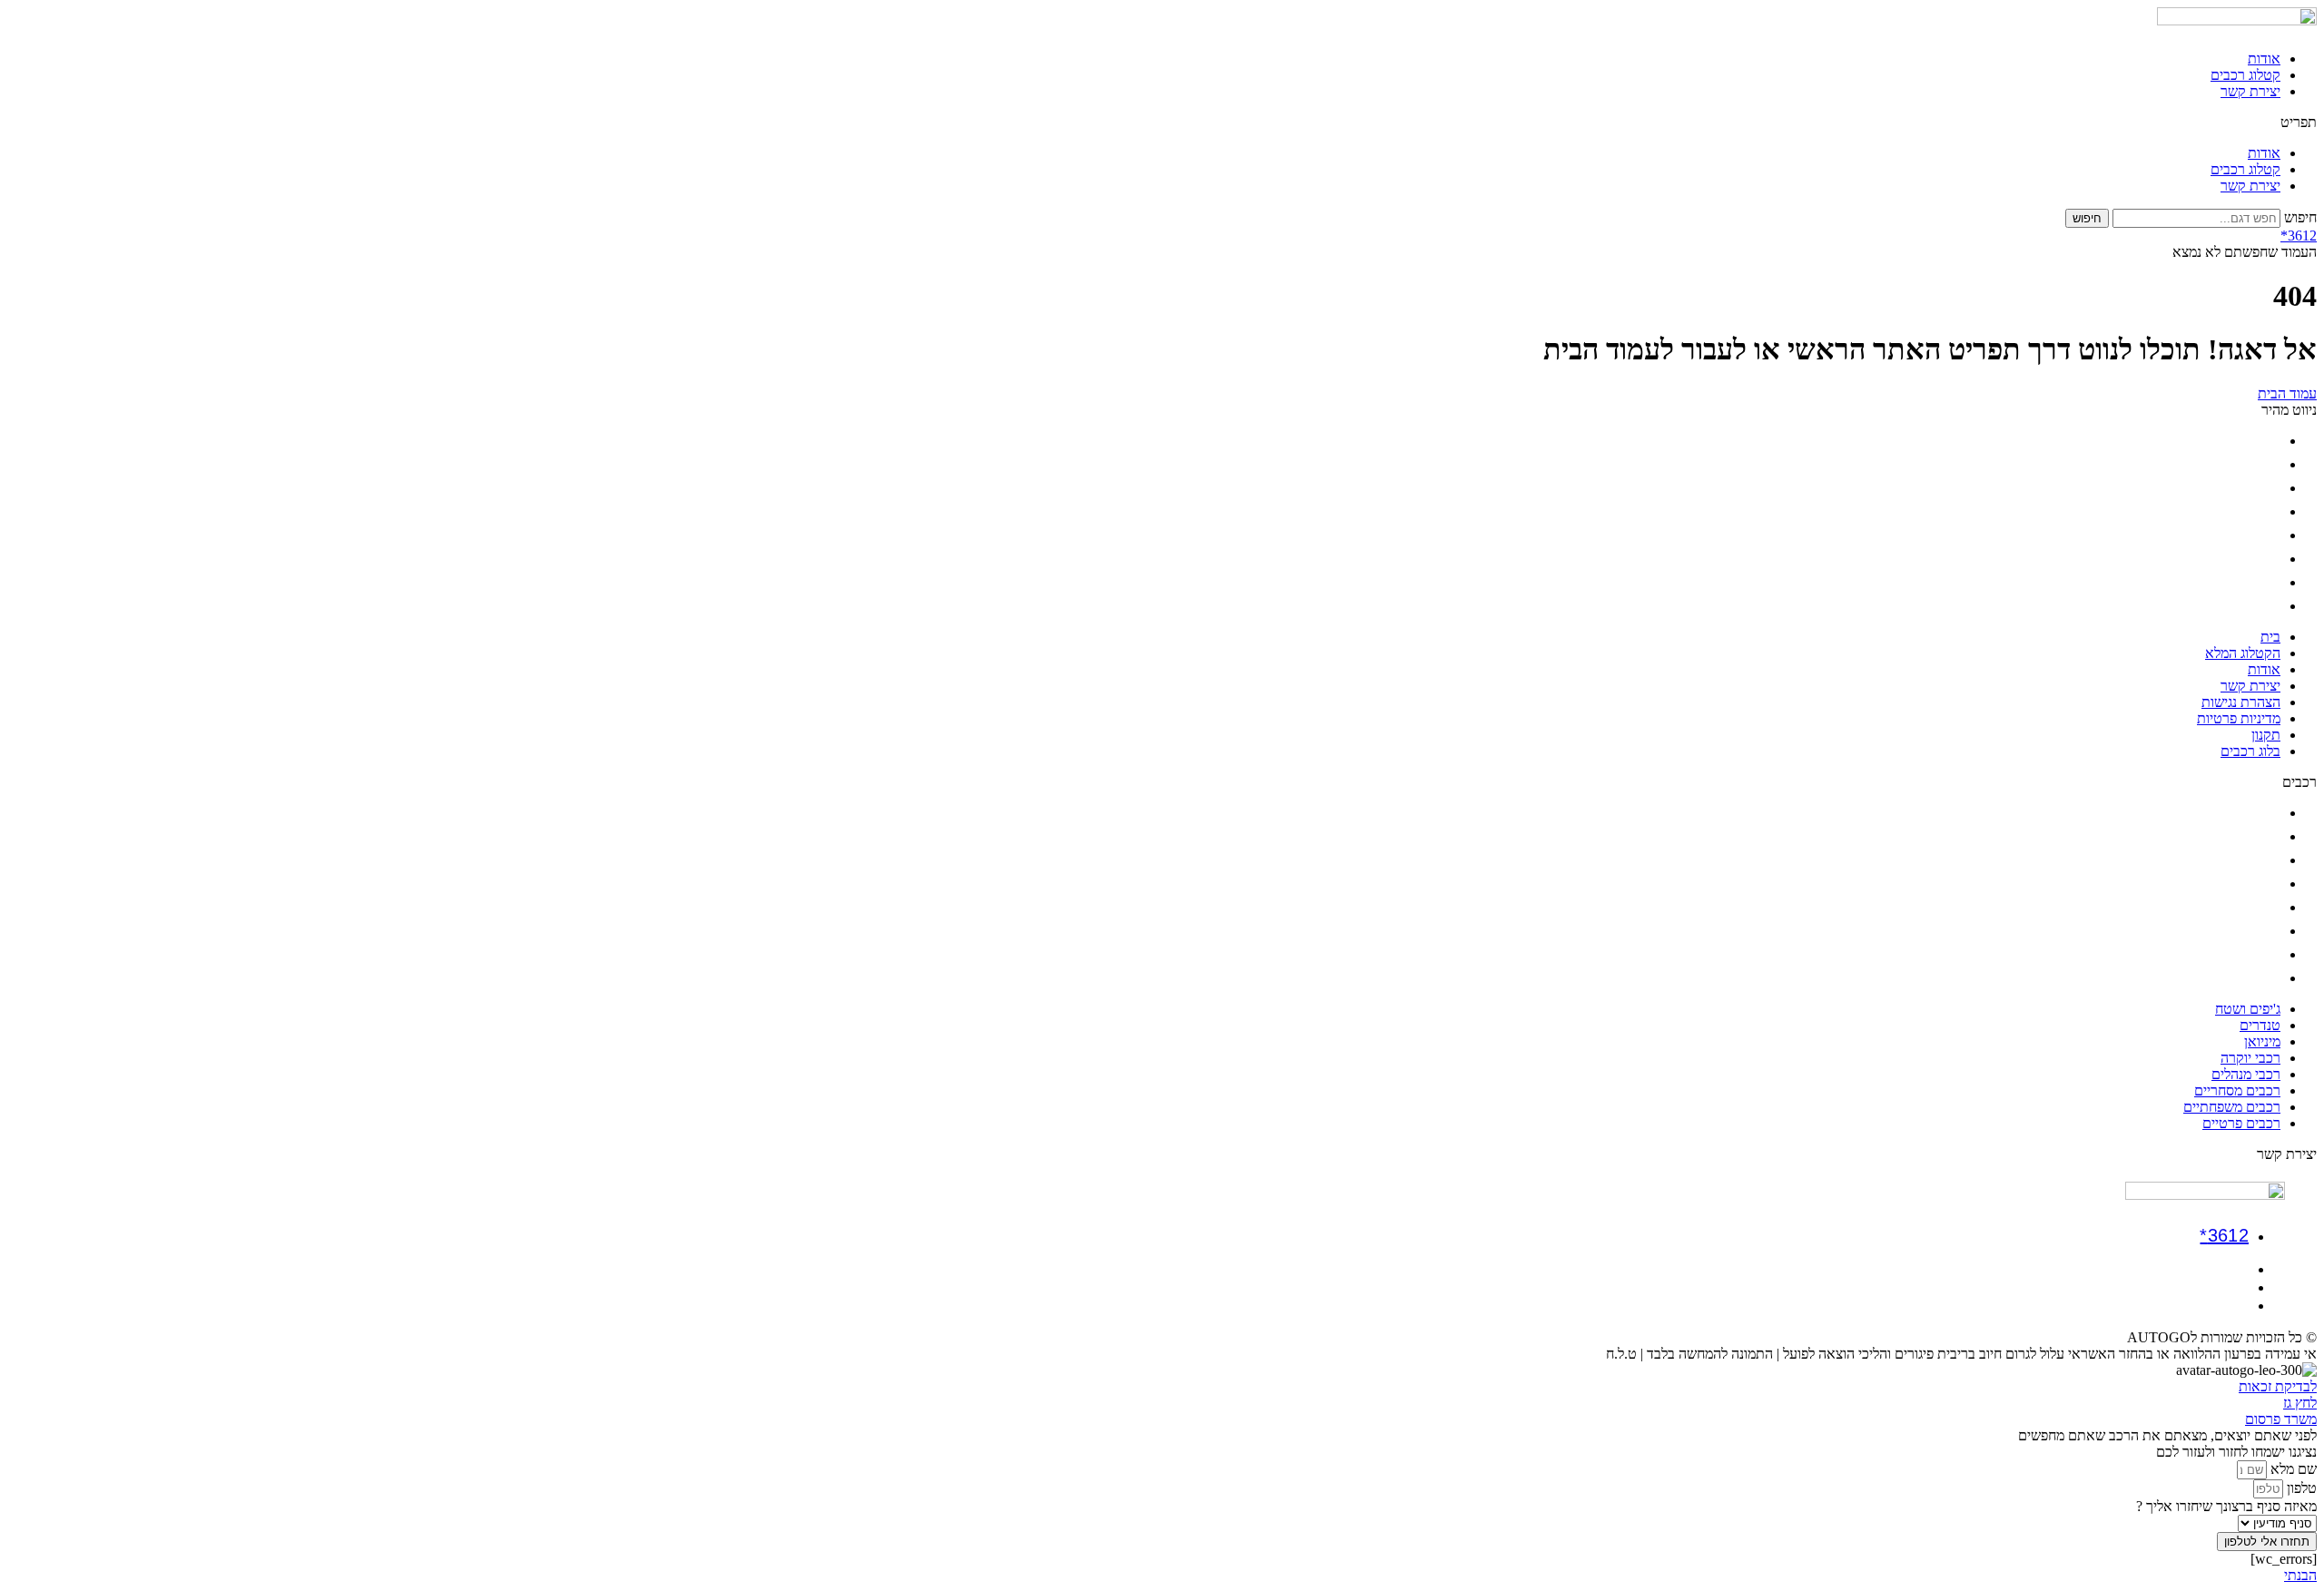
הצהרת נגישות (2241, 535)
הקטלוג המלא (2243, 464)
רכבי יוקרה (2250, 884)
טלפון (2300, 1488)
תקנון (2266, 582)
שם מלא (2292, 1469)
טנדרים (2260, 836)
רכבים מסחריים (2237, 931)
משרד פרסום (2281, 1419)
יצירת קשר (2250, 91)
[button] (1162, 123)
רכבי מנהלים (2246, 907)
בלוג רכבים (2250, 606)
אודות (2264, 59)
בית (2270, 441)
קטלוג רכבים (2245, 75)
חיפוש (2300, 217)
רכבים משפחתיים (2232, 954)
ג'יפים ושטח (2248, 813)
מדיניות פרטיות (2239, 559)
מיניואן (2262, 860)
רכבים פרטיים (2241, 978)
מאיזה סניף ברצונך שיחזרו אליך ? (2226, 1506)
